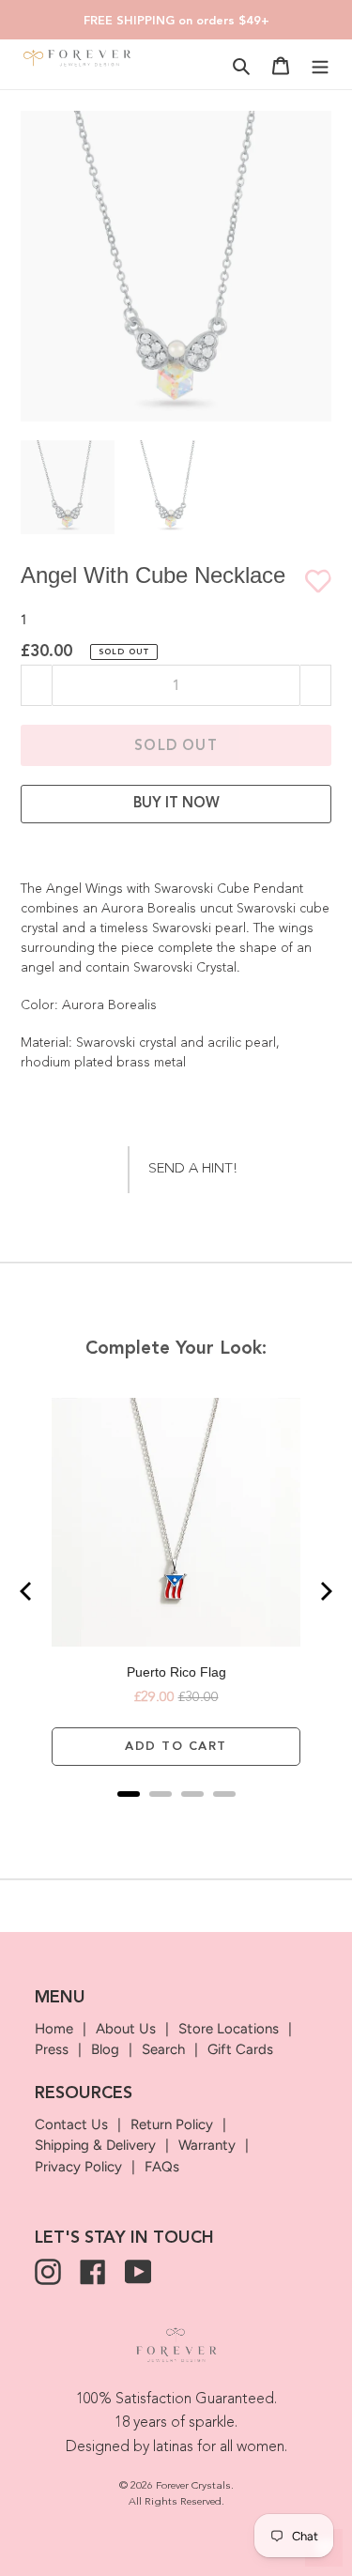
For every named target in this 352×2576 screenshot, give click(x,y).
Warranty (207, 2145)
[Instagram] (48, 2272)
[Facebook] (93, 2272)
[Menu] (320, 65)
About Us (126, 2029)
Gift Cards (240, 2049)
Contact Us (71, 2124)
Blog (105, 2049)
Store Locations (229, 2029)
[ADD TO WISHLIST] (309, 581)
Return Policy (172, 2124)
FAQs (162, 2167)
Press (52, 2049)
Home (54, 2029)
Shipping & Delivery (95, 2145)
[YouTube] (138, 2272)
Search (163, 2049)
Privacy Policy (78, 2167)
